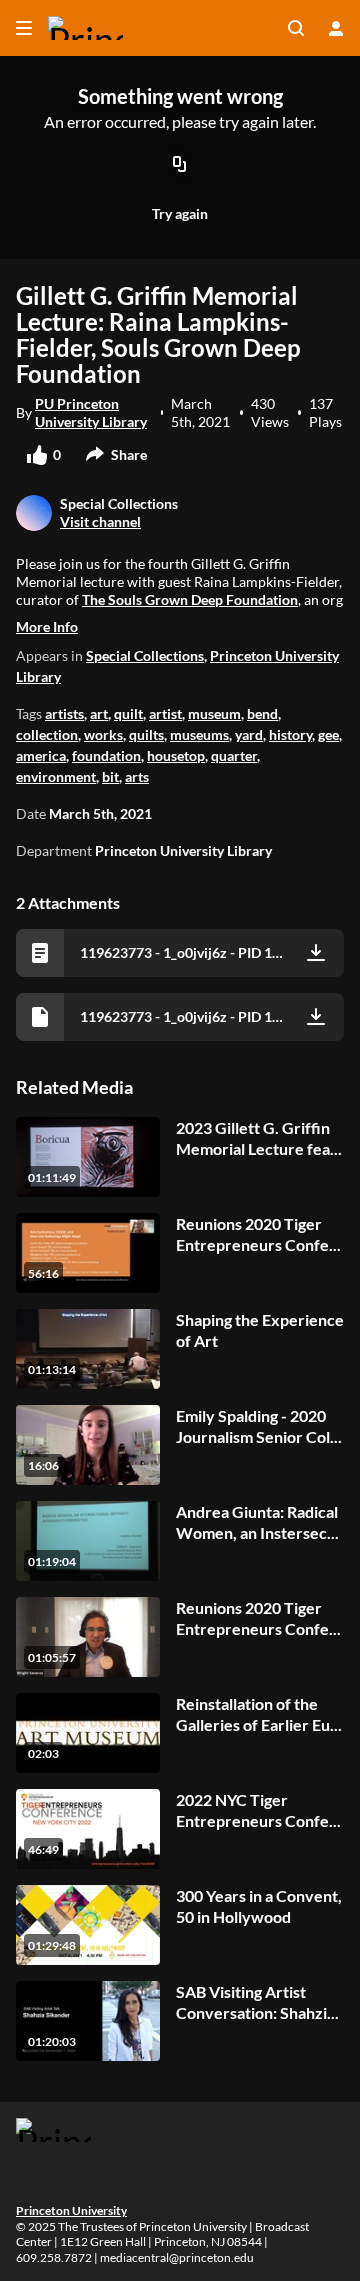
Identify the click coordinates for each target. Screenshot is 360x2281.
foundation (106, 755)
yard (249, 734)
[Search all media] (296, 28)
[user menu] (336, 28)
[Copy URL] (180, 165)
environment (56, 776)
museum (214, 713)
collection (47, 734)
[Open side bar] (24, 28)
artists (64, 713)
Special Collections (145, 655)
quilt (128, 713)
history (290, 734)
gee (328, 734)
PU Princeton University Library (91, 412)
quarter (234, 755)
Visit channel (100, 521)
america (41, 755)
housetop (176, 755)
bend (262, 713)
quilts (146, 734)
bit (110, 776)
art (99, 713)
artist (165, 713)
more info (47, 626)
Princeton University (71, 2210)
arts (137, 776)
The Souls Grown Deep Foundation (190, 599)
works (103, 734)
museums (199, 734)
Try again (180, 213)
